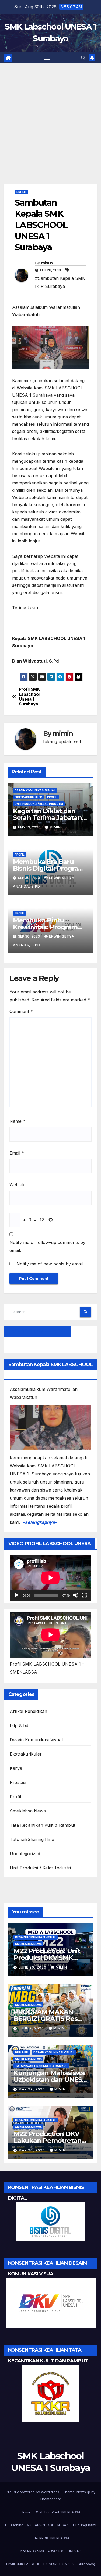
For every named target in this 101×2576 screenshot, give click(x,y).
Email (17, 1153)
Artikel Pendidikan (29, 1711)
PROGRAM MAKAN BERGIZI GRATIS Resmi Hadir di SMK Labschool (50, 2019)
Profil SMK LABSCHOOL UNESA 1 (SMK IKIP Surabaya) (51, 2564)
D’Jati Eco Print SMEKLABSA (58, 2512)
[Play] (17, 1595)
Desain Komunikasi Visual (35, 790)
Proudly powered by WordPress (33, 2492)
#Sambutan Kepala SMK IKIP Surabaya (60, 282)
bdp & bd (19, 1725)
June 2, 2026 (32, 2028)
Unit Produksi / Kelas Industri (39, 804)
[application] (50, 1578)
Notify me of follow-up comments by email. (47, 1246)
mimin (47, 263)
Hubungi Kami (85, 2525)
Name (17, 1121)
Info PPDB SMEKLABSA (51, 2538)
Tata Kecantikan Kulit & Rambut (42, 1825)
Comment (21, 1011)
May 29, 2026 (32, 2089)
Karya (16, 1768)
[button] (83, 58)
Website (17, 1185)
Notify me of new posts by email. (50, 1264)
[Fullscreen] (84, 1595)
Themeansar (50, 2499)
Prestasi (18, 1782)
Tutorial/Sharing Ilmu (32, 1839)
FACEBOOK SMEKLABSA (37, 1331)
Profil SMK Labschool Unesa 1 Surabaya (29, 697)
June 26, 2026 (33, 1967)
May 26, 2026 (32, 2150)
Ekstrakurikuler (28, 797)
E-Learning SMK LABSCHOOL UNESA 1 (37, 2525)
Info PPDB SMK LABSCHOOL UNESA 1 (50, 2551)
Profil (21, 192)
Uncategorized (25, 1854)
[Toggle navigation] (47, 58)
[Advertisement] (50, 132)
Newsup (83, 2492)
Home (26, 2512)
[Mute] (76, 1595)
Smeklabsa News (28, 1811)
